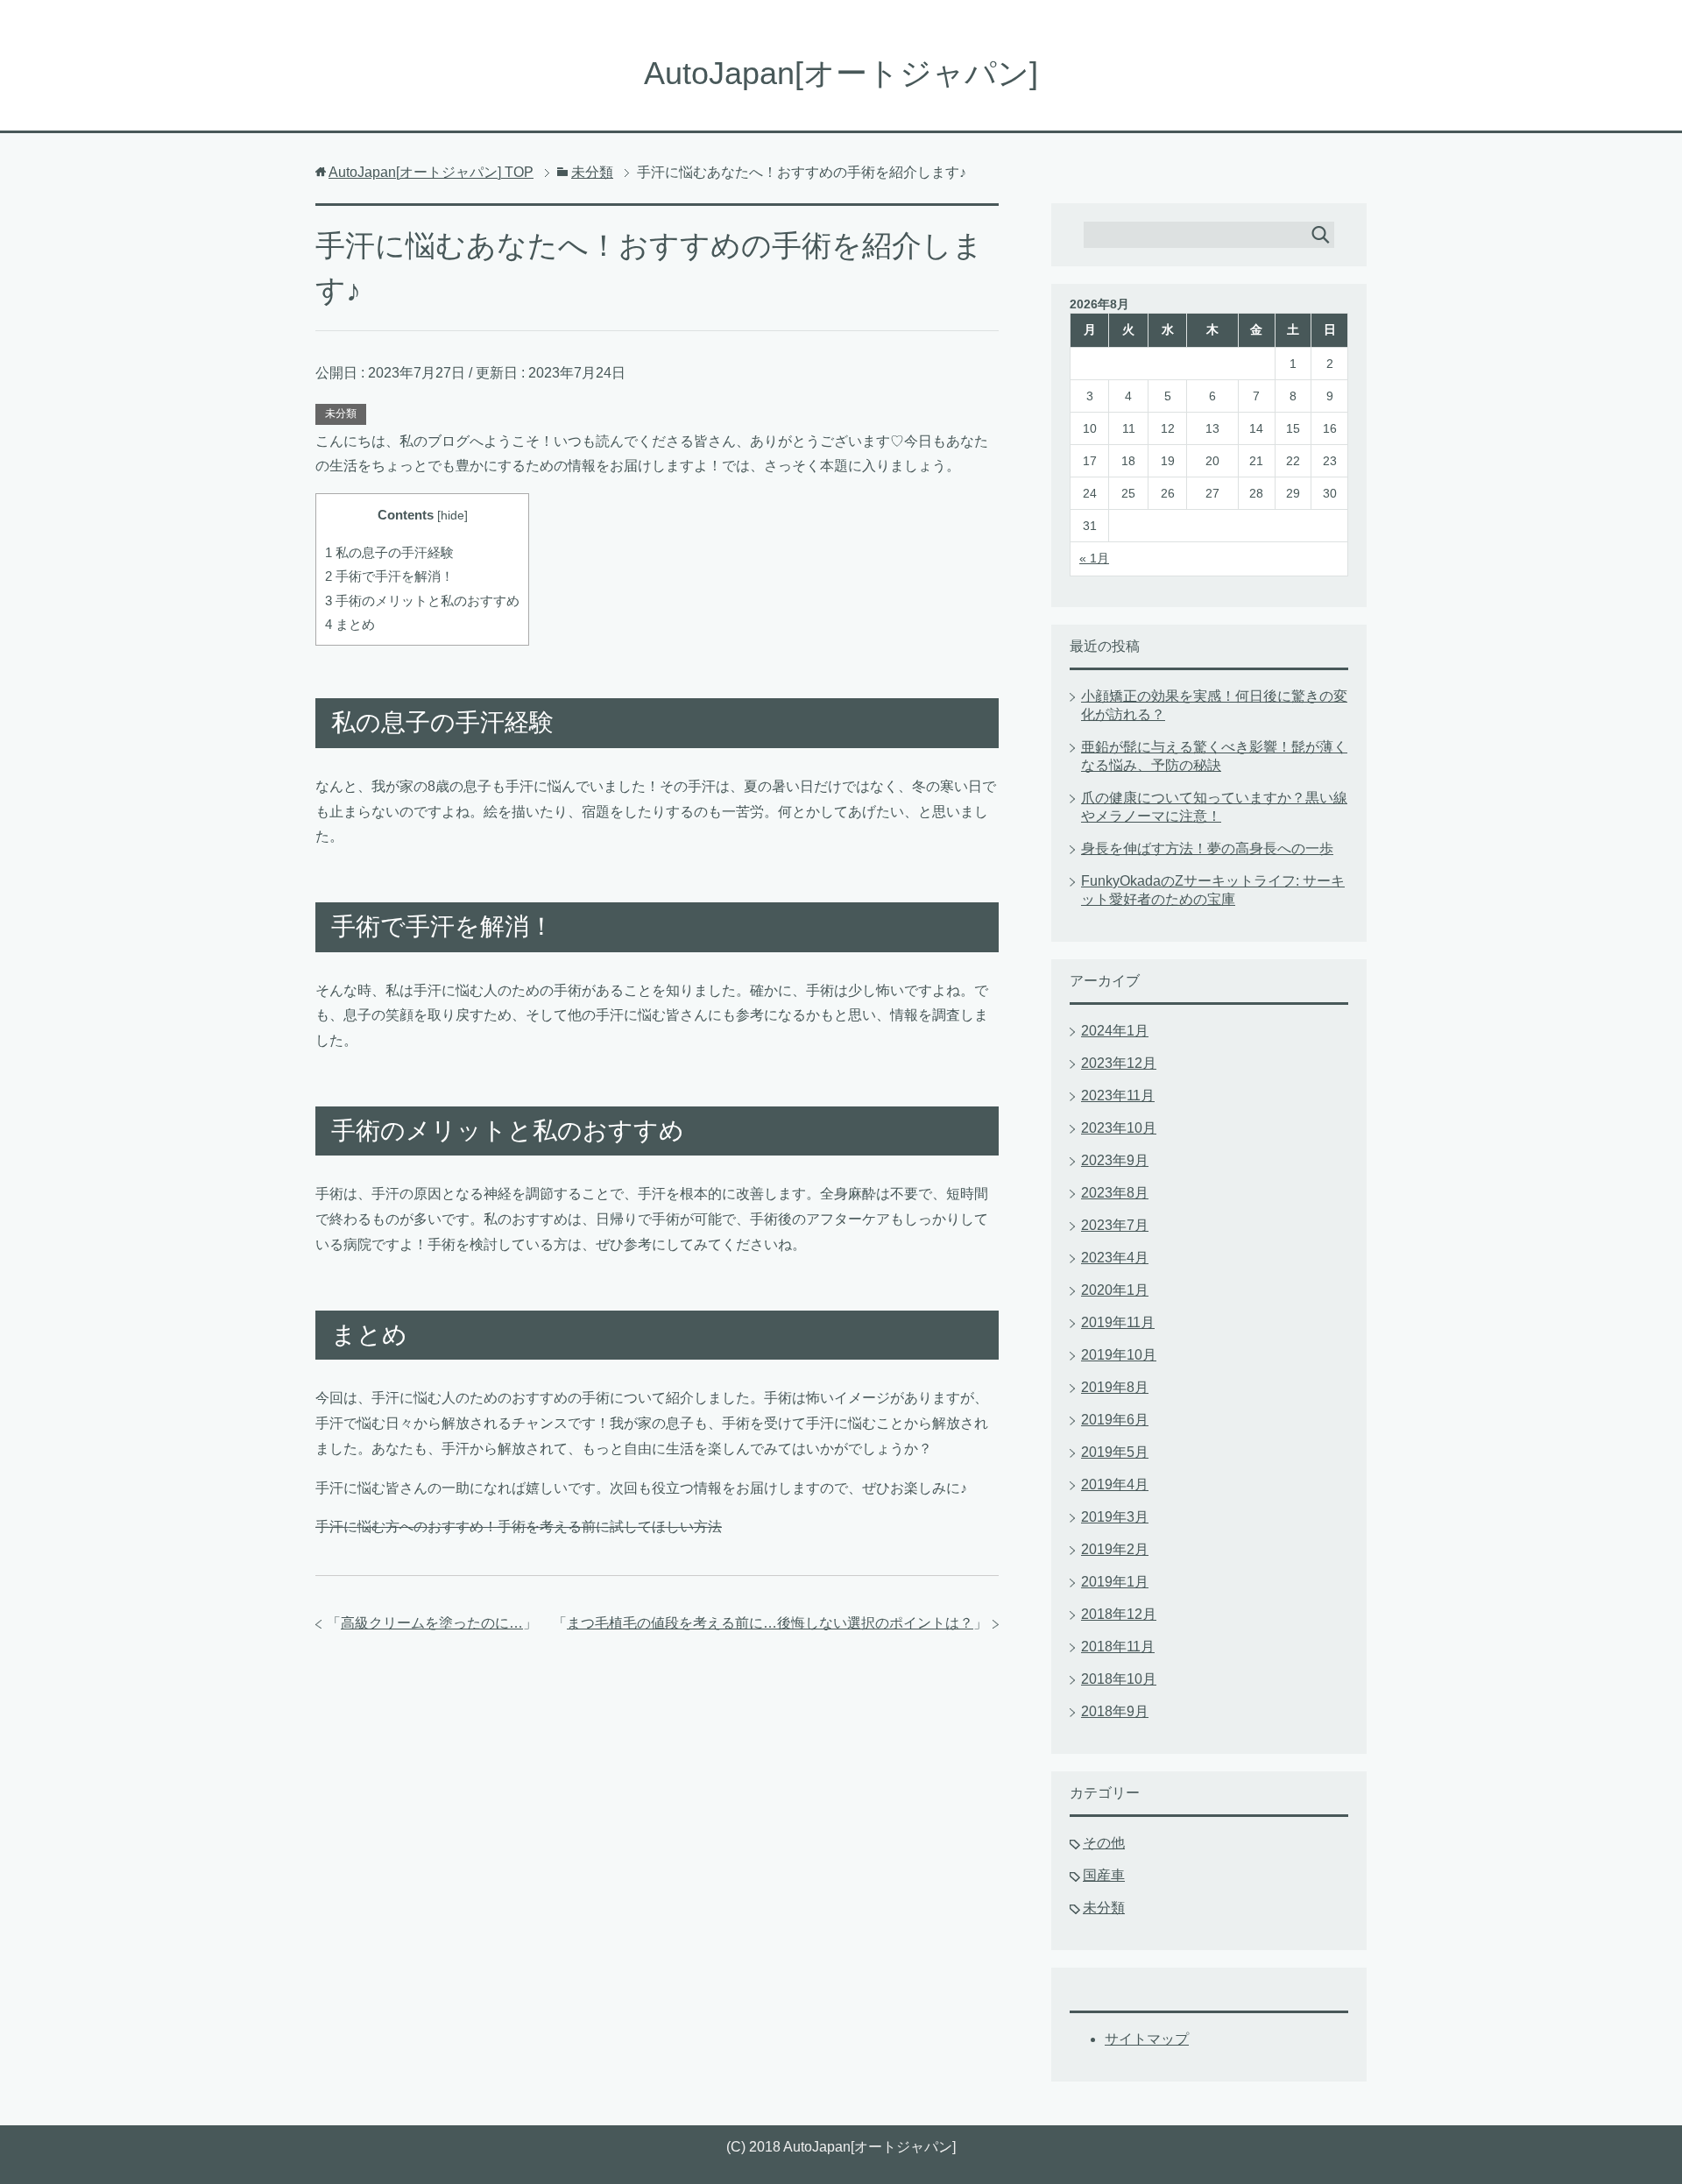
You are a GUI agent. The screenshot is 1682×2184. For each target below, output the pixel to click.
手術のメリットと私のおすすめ (422, 601)
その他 (1104, 1843)
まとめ (350, 624)
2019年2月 (1115, 1549)
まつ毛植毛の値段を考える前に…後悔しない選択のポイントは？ (770, 1623)
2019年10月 (1119, 1355)
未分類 (341, 413)
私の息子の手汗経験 (389, 552)
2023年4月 (1115, 1258)
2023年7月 (1115, 1225)
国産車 (1104, 1875)
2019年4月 (1115, 1484)
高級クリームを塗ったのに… (432, 1623)
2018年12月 (1119, 1614)
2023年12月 (1119, 1063)
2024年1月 (1115, 1031)
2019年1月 (1115, 1582)
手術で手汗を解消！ (389, 576)
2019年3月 (1115, 1517)
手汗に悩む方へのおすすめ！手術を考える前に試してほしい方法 (519, 1527)
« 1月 (1094, 558)
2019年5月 (1115, 1452)
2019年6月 (1115, 1420)
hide (452, 516)
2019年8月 (1115, 1387)
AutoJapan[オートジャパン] (841, 73)
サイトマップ (1147, 2039)
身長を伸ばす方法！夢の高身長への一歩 (1207, 848)
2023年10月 (1119, 1128)
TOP (431, 172)
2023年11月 (1118, 1096)
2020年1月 (1115, 1290)
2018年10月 (1119, 1679)
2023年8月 (1115, 1193)
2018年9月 (1115, 1711)
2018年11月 (1118, 1647)
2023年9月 (1115, 1160)
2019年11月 (1118, 1322)
